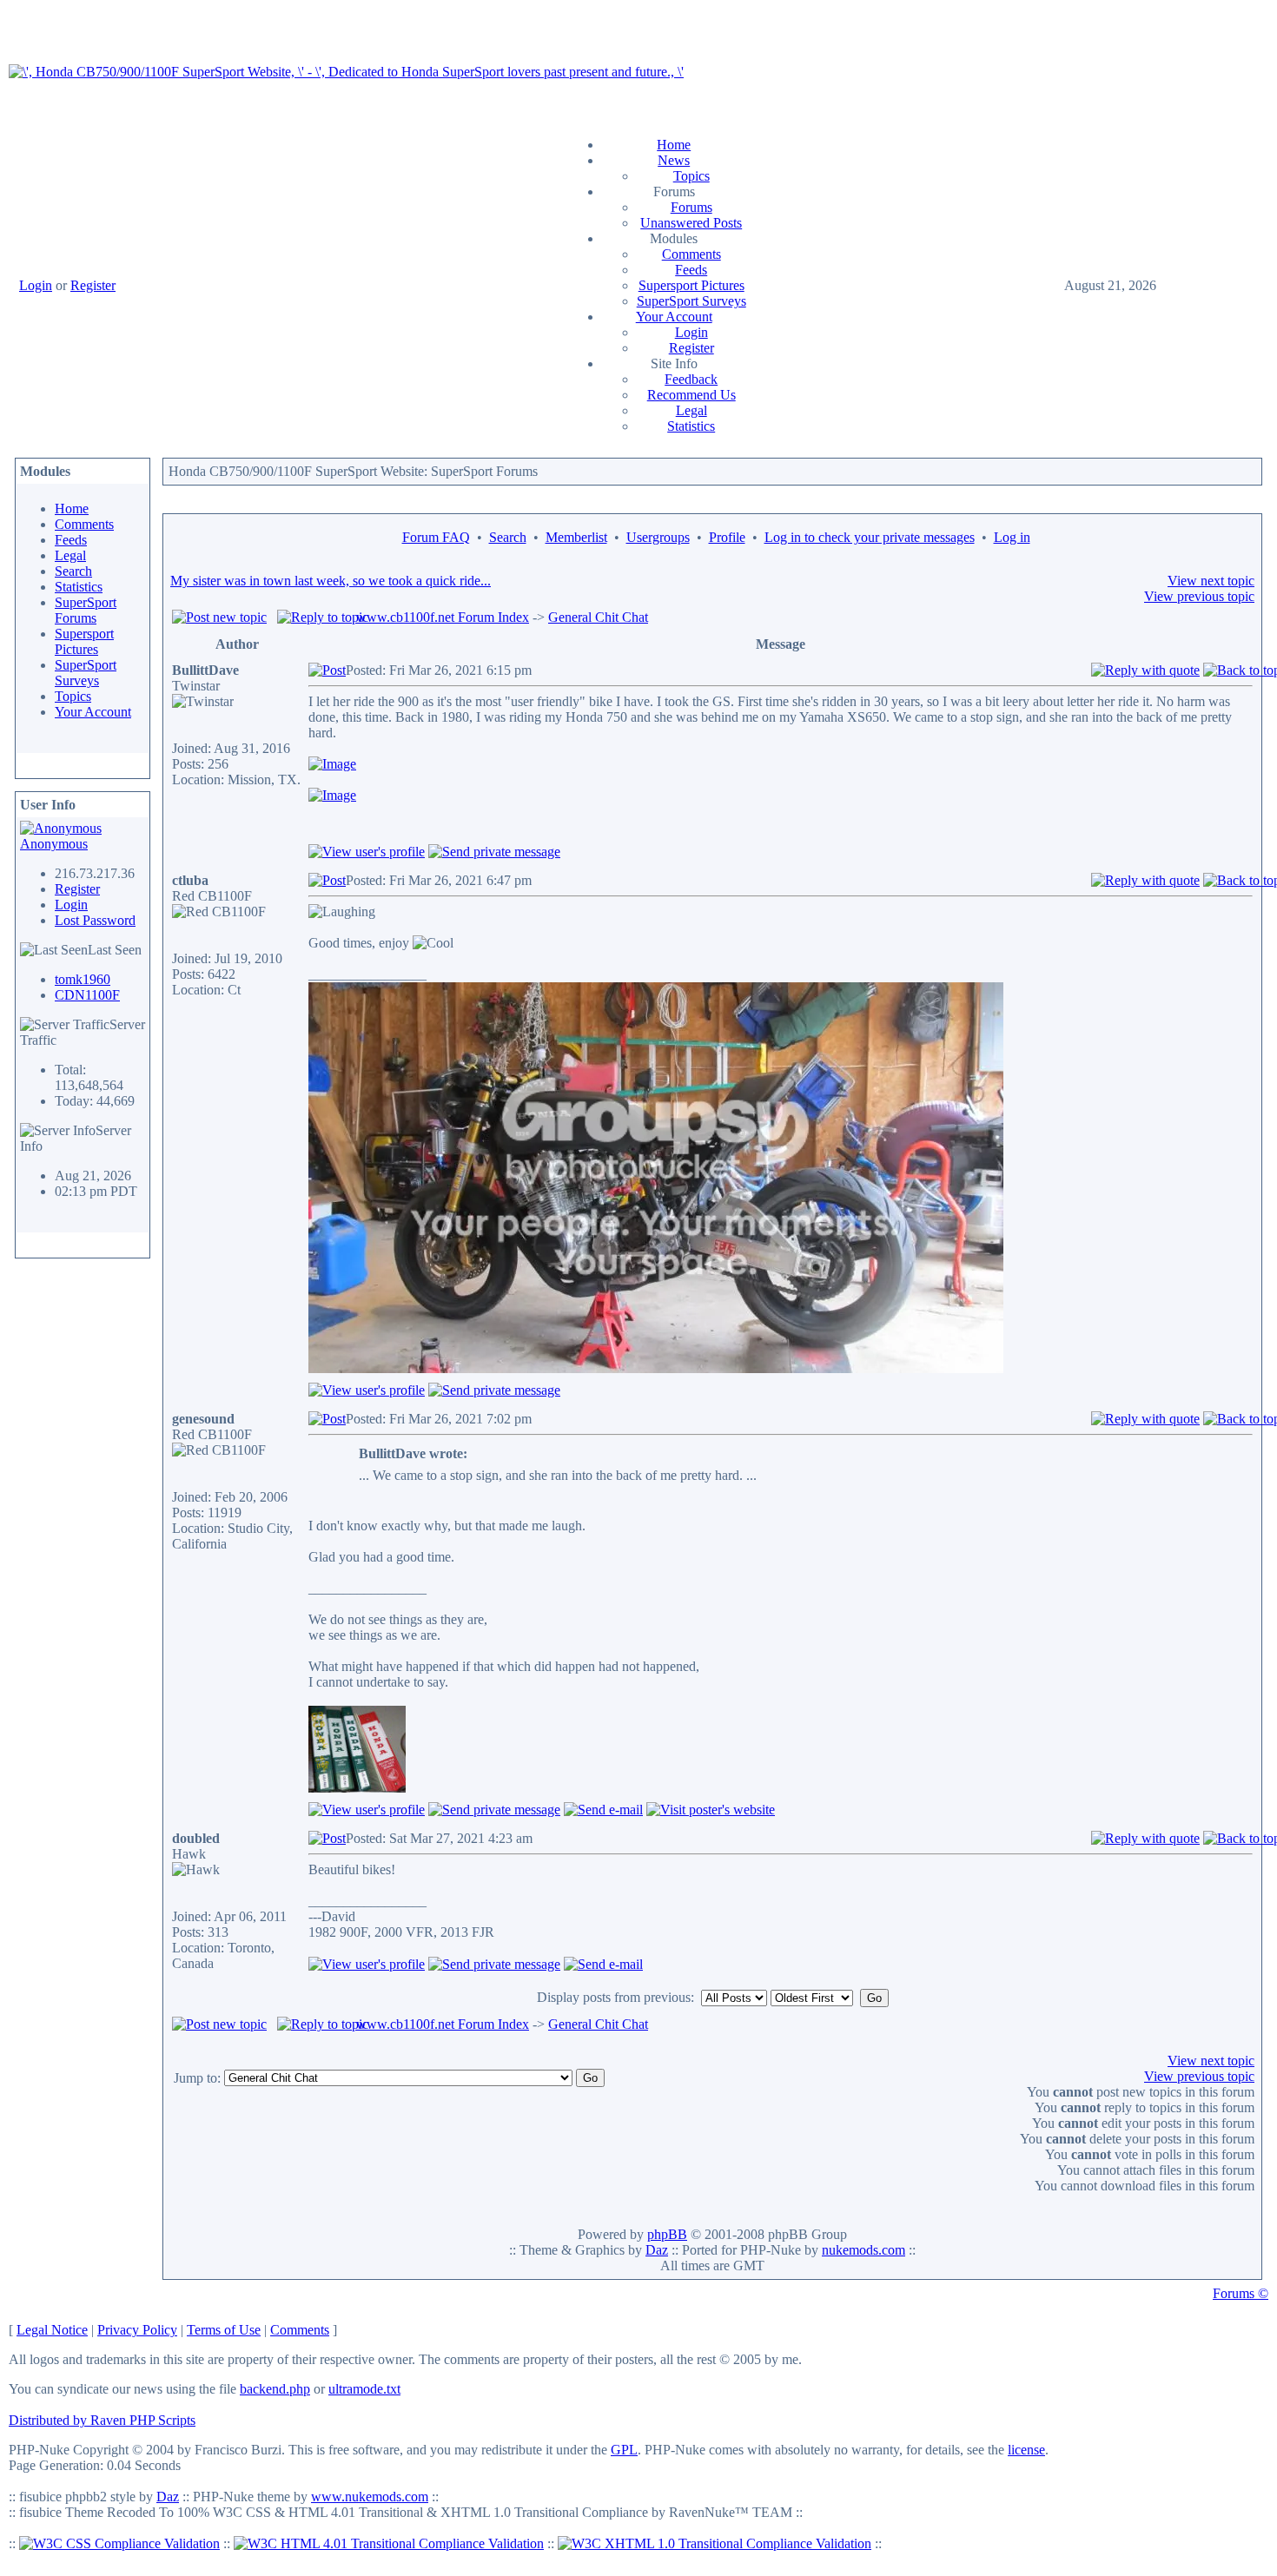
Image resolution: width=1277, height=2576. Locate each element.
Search (73, 571)
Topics (691, 176)
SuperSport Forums (86, 610)
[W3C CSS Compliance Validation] (119, 2543)
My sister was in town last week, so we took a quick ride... (331, 581)
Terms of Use (224, 2330)
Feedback (691, 379)
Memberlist (576, 537)
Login (36, 285)
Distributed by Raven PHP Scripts (102, 2420)
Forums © (1241, 2293)
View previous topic (1199, 596)
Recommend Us (691, 395)
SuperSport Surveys (691, 301)
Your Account (674, 317)
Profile (727, 537)
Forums (691, 207)
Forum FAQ (436, 537)
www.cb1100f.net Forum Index (443, 617)
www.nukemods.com (370, 2497)
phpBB (667, 2234)
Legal (691, 410)
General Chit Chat (598, 617)
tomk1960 (83, 979)
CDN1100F (87, 995)
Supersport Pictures (691, 285)
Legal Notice (52, 2330)
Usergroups (658, 537)
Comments (691, 254)
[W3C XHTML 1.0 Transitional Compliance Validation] (715, 2543)
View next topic (1211, 581)
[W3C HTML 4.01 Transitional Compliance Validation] (389, 2543)
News (674, 160)
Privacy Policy (137, 2330)
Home (674, 145)
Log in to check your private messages (870, 537)
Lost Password (95, 920)
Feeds (691, 270)
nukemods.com (863, 2250)
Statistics (691, 426)
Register (93, 285)
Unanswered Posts (691, 223)
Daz (657, 2250)
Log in (1012, 537)
